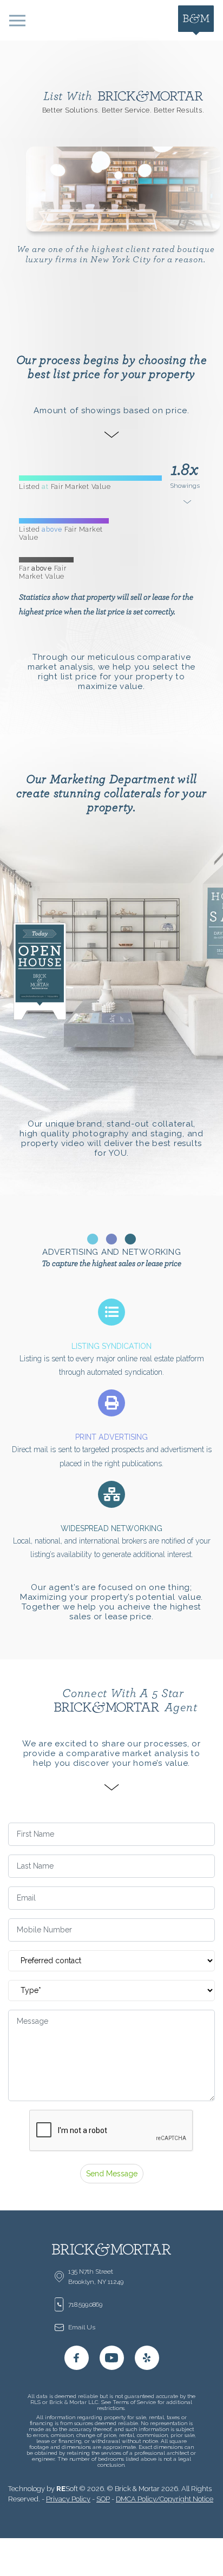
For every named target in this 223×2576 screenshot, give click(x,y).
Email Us (82, 2327)
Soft (67, 2489)
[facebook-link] (77, 2358)
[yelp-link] (147, 2358)
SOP (103, 2499)
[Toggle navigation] (17, 20)
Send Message (112, 2174)
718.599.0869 (85, 2305)
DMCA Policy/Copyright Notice (165, 2499)
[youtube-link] (112, 2358)
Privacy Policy (68, 2499)
